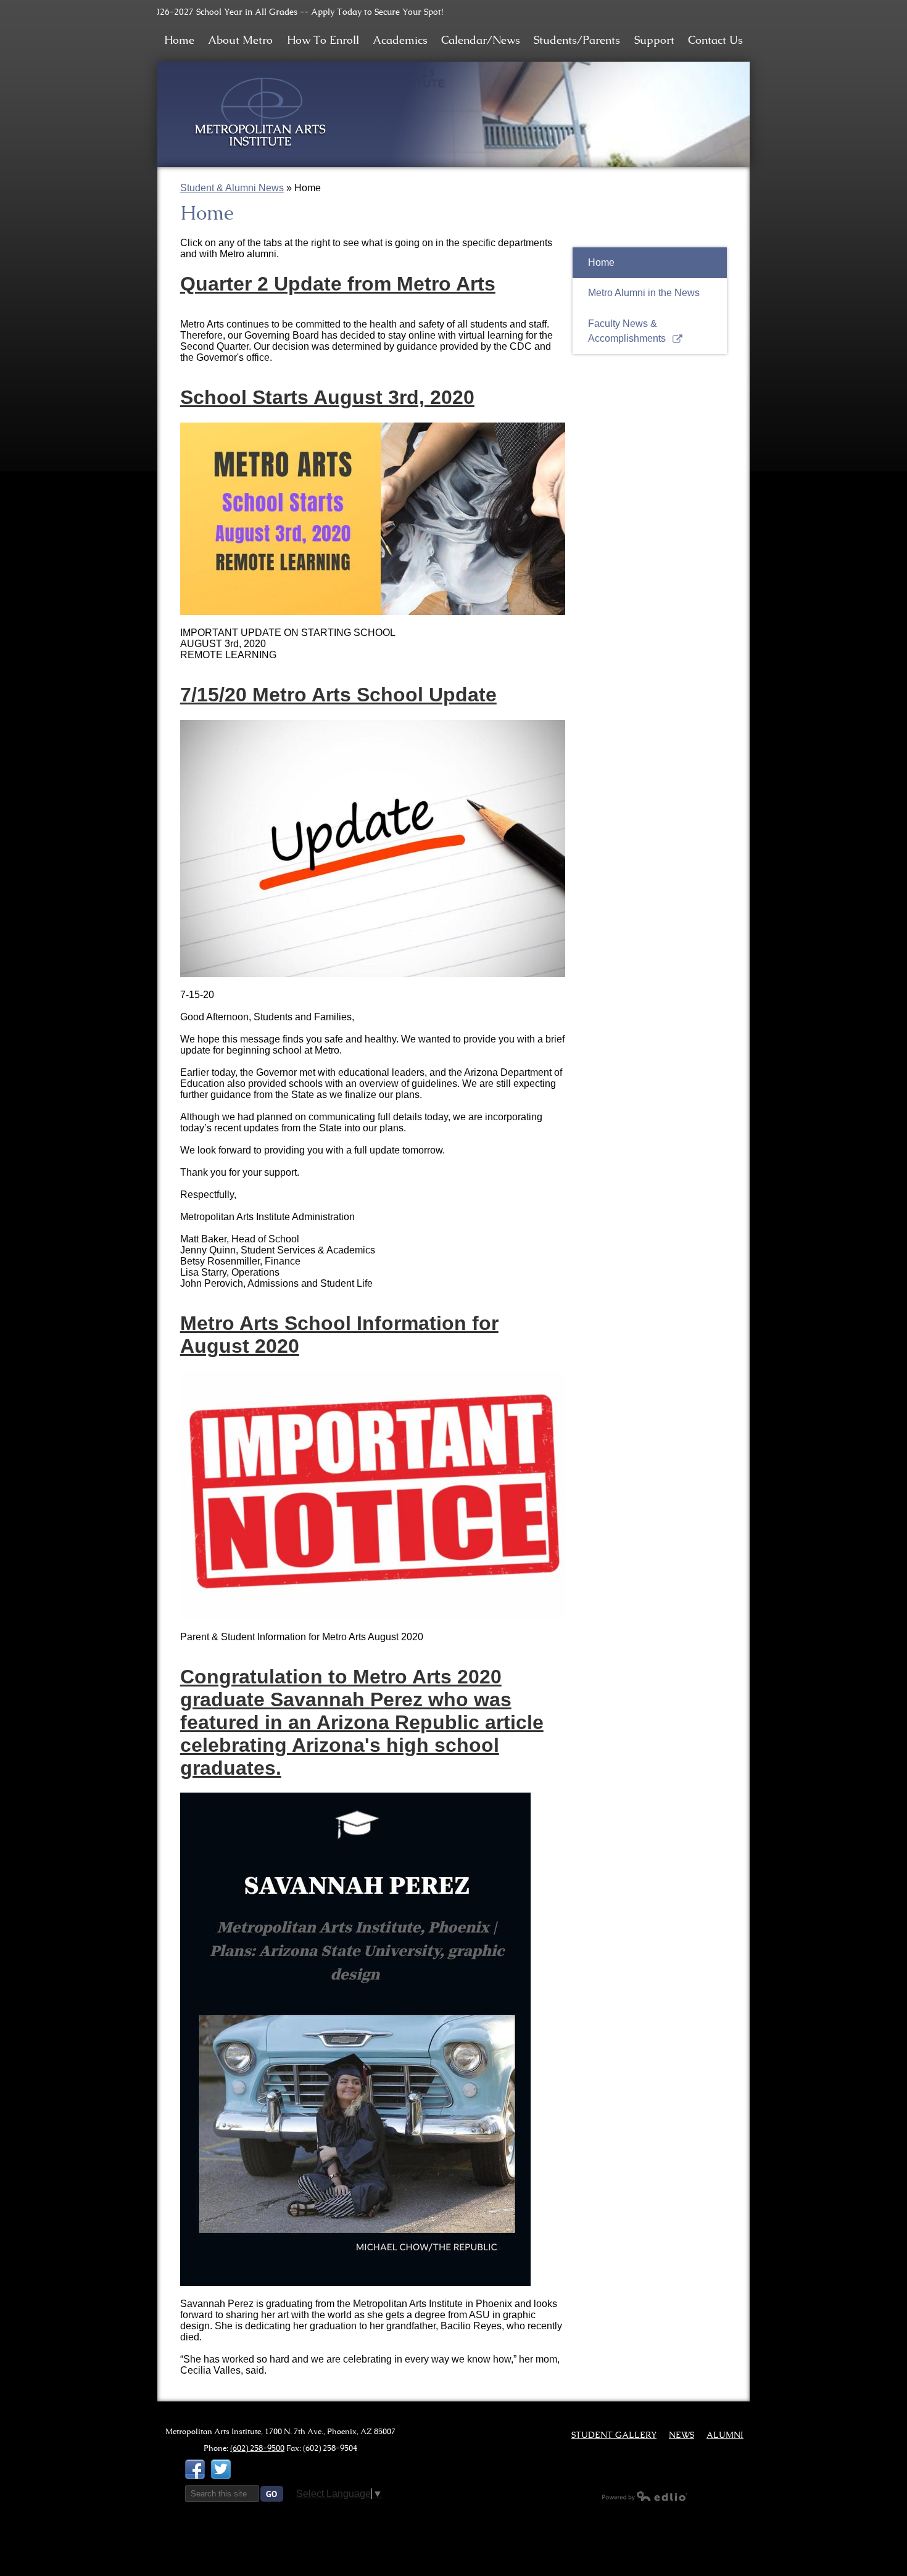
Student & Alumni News (232, 188)
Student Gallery (614, 2435)
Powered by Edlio (645, 2496)
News (681, 2435)
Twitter (221, 2469)
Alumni (725, 2435)
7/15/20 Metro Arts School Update (338, 695)
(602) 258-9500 (257, 2448)
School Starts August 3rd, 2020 (327, 397)
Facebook (195, 2469)
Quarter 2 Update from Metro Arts (338, 284)
